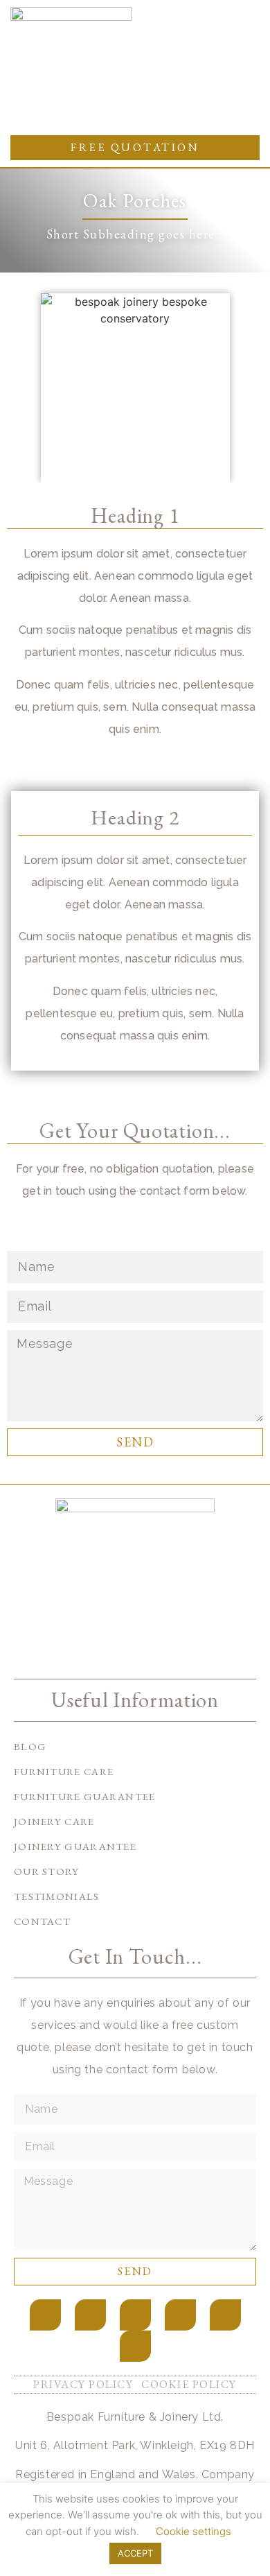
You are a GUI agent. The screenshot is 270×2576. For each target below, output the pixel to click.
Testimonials (57, 1896)
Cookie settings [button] (193, 2531)
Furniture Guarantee (85, 1796)
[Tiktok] (135, 2315)
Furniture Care (64, 1771)
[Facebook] (45, 2315)
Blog (30, 1746)
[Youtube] (180, 2315)
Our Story (47, 1871)
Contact (42, 1921)
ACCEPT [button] (135, 2553)
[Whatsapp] (135, 2346)
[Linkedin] (225, 2315)
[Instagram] (90, 2315)
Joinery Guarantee (75, 1846)
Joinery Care (54, 1821)
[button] (229, 111)
